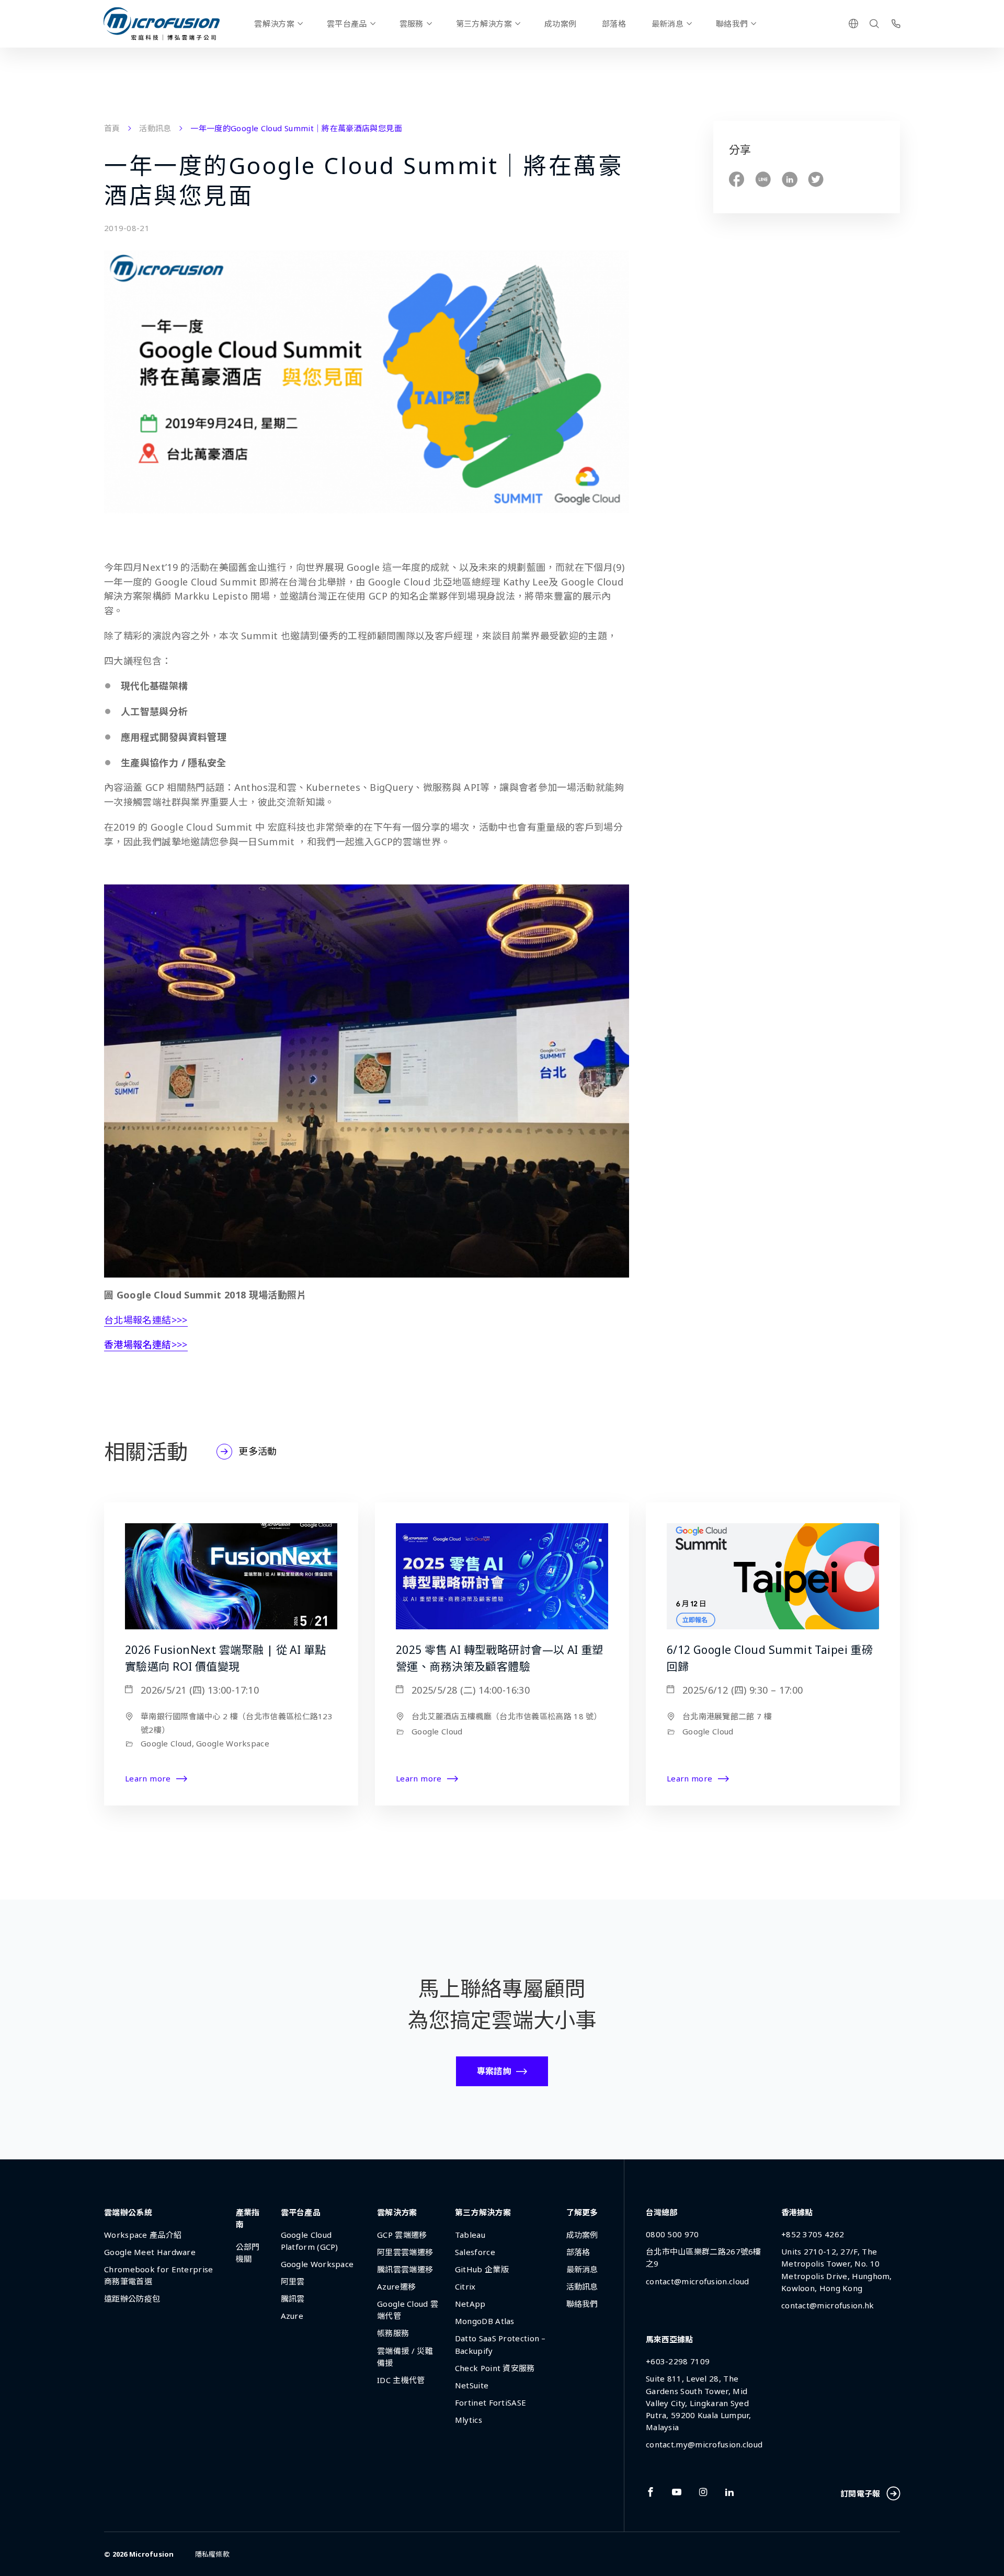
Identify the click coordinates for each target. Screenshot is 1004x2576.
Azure (292, 2316)
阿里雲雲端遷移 (405, 2252)
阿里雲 (293, 2281)
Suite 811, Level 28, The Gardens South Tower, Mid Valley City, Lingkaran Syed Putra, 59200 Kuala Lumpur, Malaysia (699, 2402)
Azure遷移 (396, 2286)
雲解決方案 (274, 24)
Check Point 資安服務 (495, 2368)
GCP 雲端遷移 (402, 2235)
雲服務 (412, 24)
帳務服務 (393, 2333)
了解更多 (582, 2212)
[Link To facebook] (651, 2492)
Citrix (465, 2286)
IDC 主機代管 (401, 2380)
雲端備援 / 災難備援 (405, 2357)
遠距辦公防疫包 (132, 2298)
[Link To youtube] (677, 2492)
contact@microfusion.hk (828, 2305)
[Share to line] (763, 180)
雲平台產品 (347, 24)
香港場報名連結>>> (146, 1344)
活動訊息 (155, 128)
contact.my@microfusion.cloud (704, 2444)
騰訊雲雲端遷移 (405, 2269)
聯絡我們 (732, 24)
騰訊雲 (293, 2298)
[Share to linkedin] (790, 180)
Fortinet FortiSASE (490, 2402)
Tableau (470, 2235)
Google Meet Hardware (150, 2252)
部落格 (614, 24)
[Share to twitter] (816, 180)
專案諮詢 (494, 2071)
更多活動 (258, 1451)
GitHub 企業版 (482, 2269)
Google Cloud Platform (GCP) (310, 2241)
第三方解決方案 (484, 24)
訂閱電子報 (860, 2493)
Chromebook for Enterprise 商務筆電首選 (159, 2275)
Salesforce (475, 2252)
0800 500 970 (672, 2234)
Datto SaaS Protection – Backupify (500, 2344)
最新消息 (668, 24)
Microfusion (152, 2554)
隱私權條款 (212, 2554)
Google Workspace (317, 2264)
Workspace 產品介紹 (143, 2235)
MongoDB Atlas (485, 2321)
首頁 (112, 128)
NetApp (470, 2304)
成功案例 (560, 24)
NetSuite (472, 2385)
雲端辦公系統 (128, 2212)
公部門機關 (248, 2253)
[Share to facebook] (737, 180)
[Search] (874, 24)
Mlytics (469, 2420)
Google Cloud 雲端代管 (408, 2310)
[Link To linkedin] (729, 2492)
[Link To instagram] (703, 2492)
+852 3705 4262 (813, 2234)
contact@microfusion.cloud (698, 2281)
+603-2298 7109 (678, 2361)
